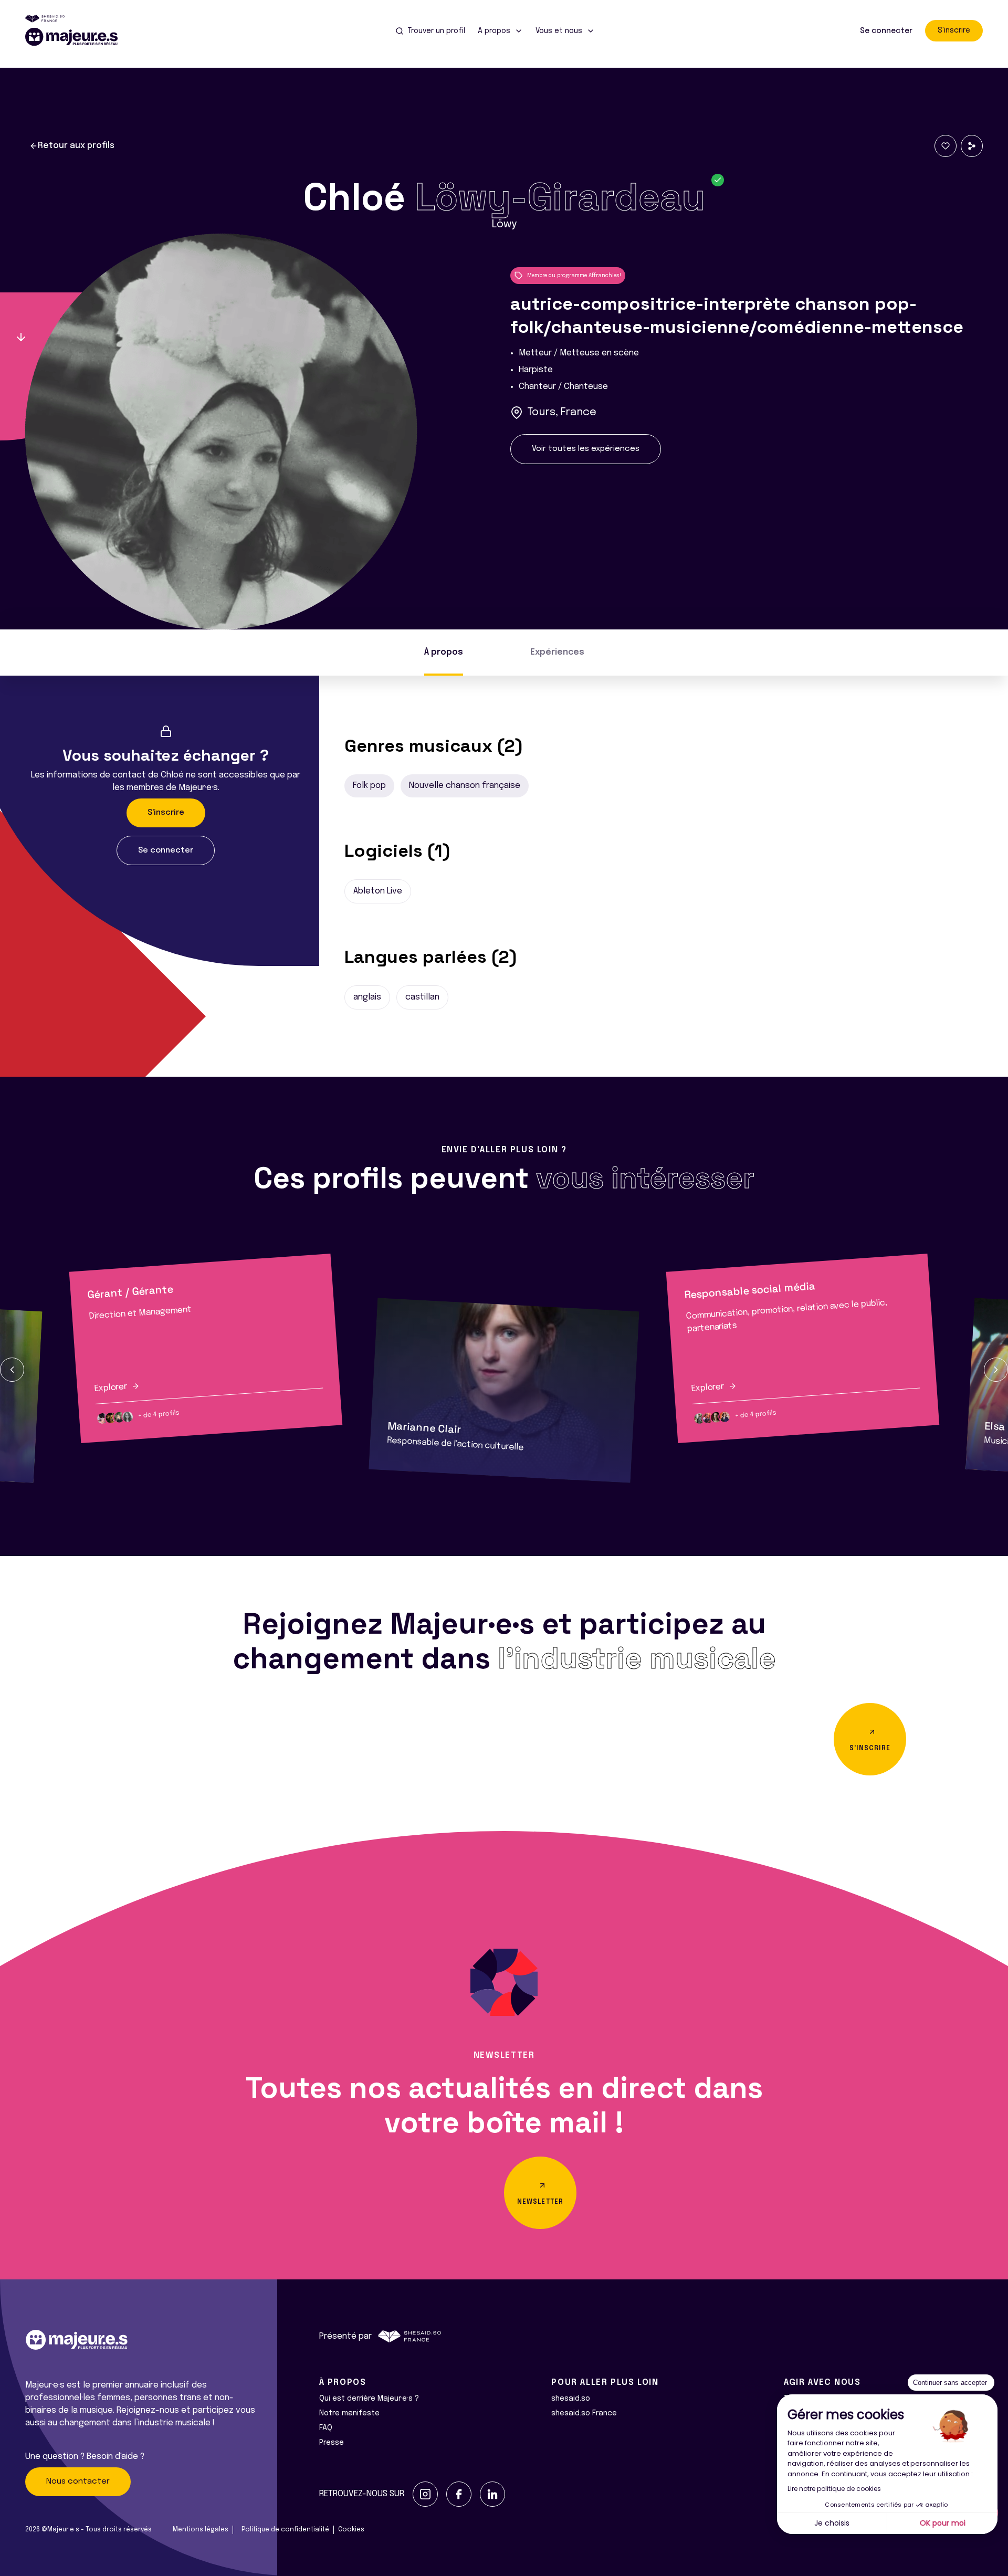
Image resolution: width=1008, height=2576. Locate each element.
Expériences (557, 652)
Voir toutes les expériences (586, 449)
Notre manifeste (349, 2413)
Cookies (351, 2530)
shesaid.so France (584, 2413)
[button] (12, 1370)
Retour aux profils (76, 146)
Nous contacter (78, 2482)
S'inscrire (954, 30)
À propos (444, 652)
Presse (332, 2443)
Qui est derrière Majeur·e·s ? (369, 2399)
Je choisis (832, 2523)
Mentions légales (201, 2530)
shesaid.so (571, 2399)
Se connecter (886, 31)
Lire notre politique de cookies (834, 2489)
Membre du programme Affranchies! (574, 276)
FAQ (326, 2428)
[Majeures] (78, 37)
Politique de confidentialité (285, 2530)
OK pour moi (943, 2523)
